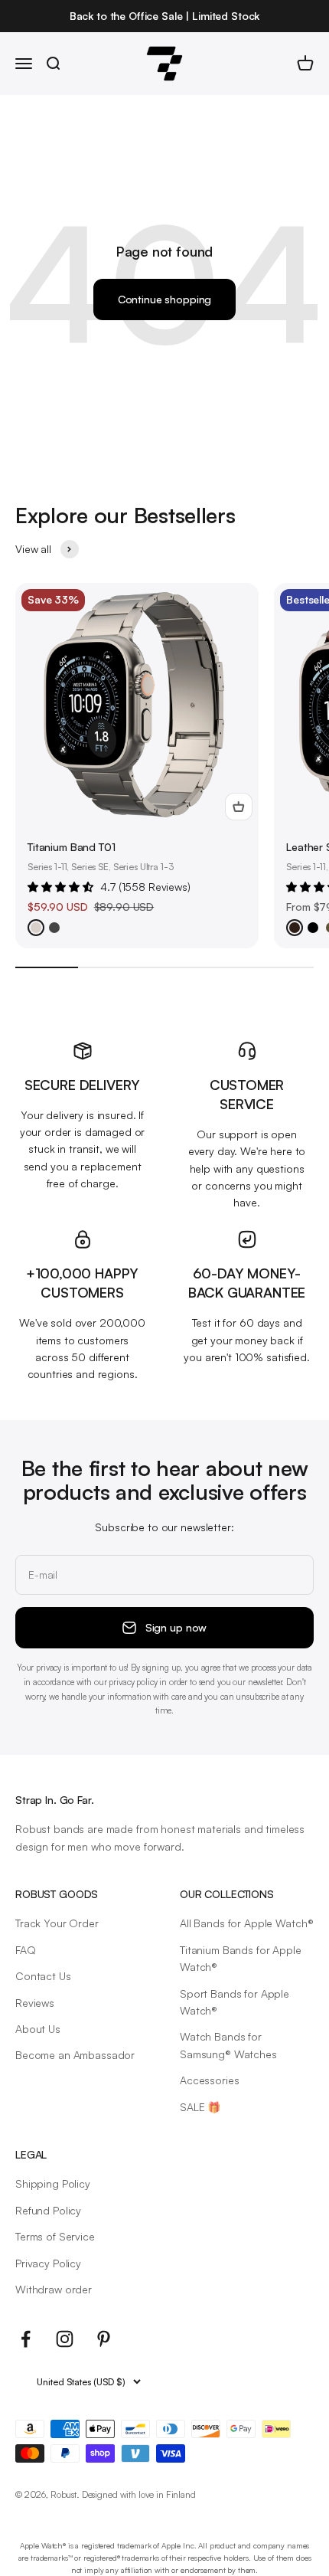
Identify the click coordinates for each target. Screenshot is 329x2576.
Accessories (209, 2080)
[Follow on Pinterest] (104, 2339)
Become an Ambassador (75, 2055)
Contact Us (43, 1976)
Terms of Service (55, 2236)
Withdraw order (54, 2289)
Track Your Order (57, 1923)
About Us (38, 2029)
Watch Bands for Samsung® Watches (228, 2045)
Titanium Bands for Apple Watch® (241, 1958)
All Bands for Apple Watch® (246, 1923)
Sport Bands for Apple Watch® (235, 2002)
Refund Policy (48, 2210)
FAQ (26, 1950)
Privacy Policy (48, 2263)
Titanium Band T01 (72, 847)
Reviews (35, 2003)
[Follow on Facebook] (26, 2339)
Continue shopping (165, 299)
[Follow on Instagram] (65, 2339)
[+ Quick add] (239, 807)
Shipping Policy (53, 2183)
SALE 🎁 (200, 2107)
